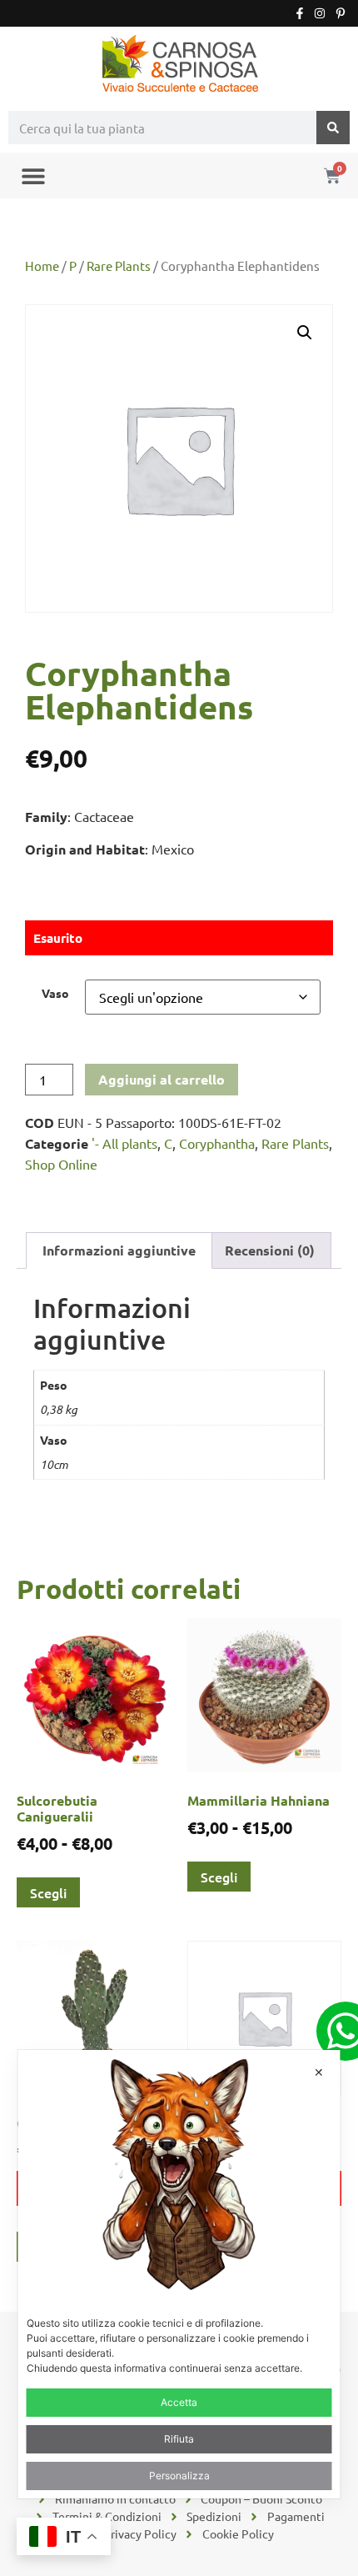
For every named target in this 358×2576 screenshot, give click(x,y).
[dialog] (179, 2274)
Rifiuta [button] (179, 2439)
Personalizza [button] (179, 2476)
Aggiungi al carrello (162, 1079)
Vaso (55, 993)
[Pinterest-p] (341, 13)
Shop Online (61, 1164)
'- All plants (124, 1143)
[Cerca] (333, 128)
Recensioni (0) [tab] (270, 1250)
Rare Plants (119, 266)
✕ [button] (319, 2072)
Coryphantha (217, 1143)
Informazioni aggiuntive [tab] (119, 1250)
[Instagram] (320, 13)
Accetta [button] (179, 2402)
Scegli (48, 1892)
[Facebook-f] (300, 13)
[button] (33, 175)
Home (42, 266)
